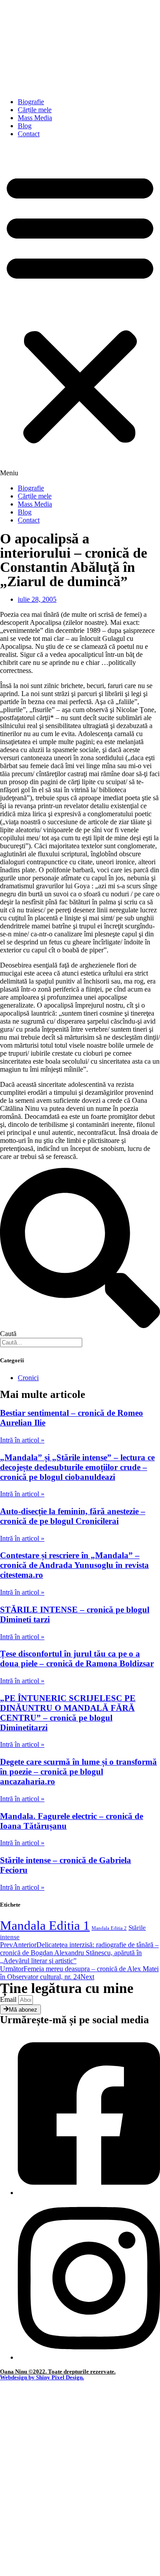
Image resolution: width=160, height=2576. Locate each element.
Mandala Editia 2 (109, 1928)
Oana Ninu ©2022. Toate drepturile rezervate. (58, 2371)
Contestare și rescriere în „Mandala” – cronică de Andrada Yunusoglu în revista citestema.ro (74, 1565)
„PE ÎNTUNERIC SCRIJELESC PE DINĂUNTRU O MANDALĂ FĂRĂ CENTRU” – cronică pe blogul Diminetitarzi (68, 1713)
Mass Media (35, 118)
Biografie (31, 102)
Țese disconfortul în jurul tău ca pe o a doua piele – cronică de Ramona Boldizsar (77, 1659)
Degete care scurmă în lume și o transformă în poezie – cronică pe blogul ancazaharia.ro (78, 1772)
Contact (29, 134)
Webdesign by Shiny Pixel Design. (42, 2377)
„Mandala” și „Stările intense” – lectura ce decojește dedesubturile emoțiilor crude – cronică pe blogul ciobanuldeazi (77, 1467)
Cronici (28, 1378)
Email (9, 1999)
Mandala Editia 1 (45, 1925)
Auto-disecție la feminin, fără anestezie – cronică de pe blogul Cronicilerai (73, 1516)
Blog (25, 126)
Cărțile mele (35, 110)
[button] (80, 311)
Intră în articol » (22, 1440)
